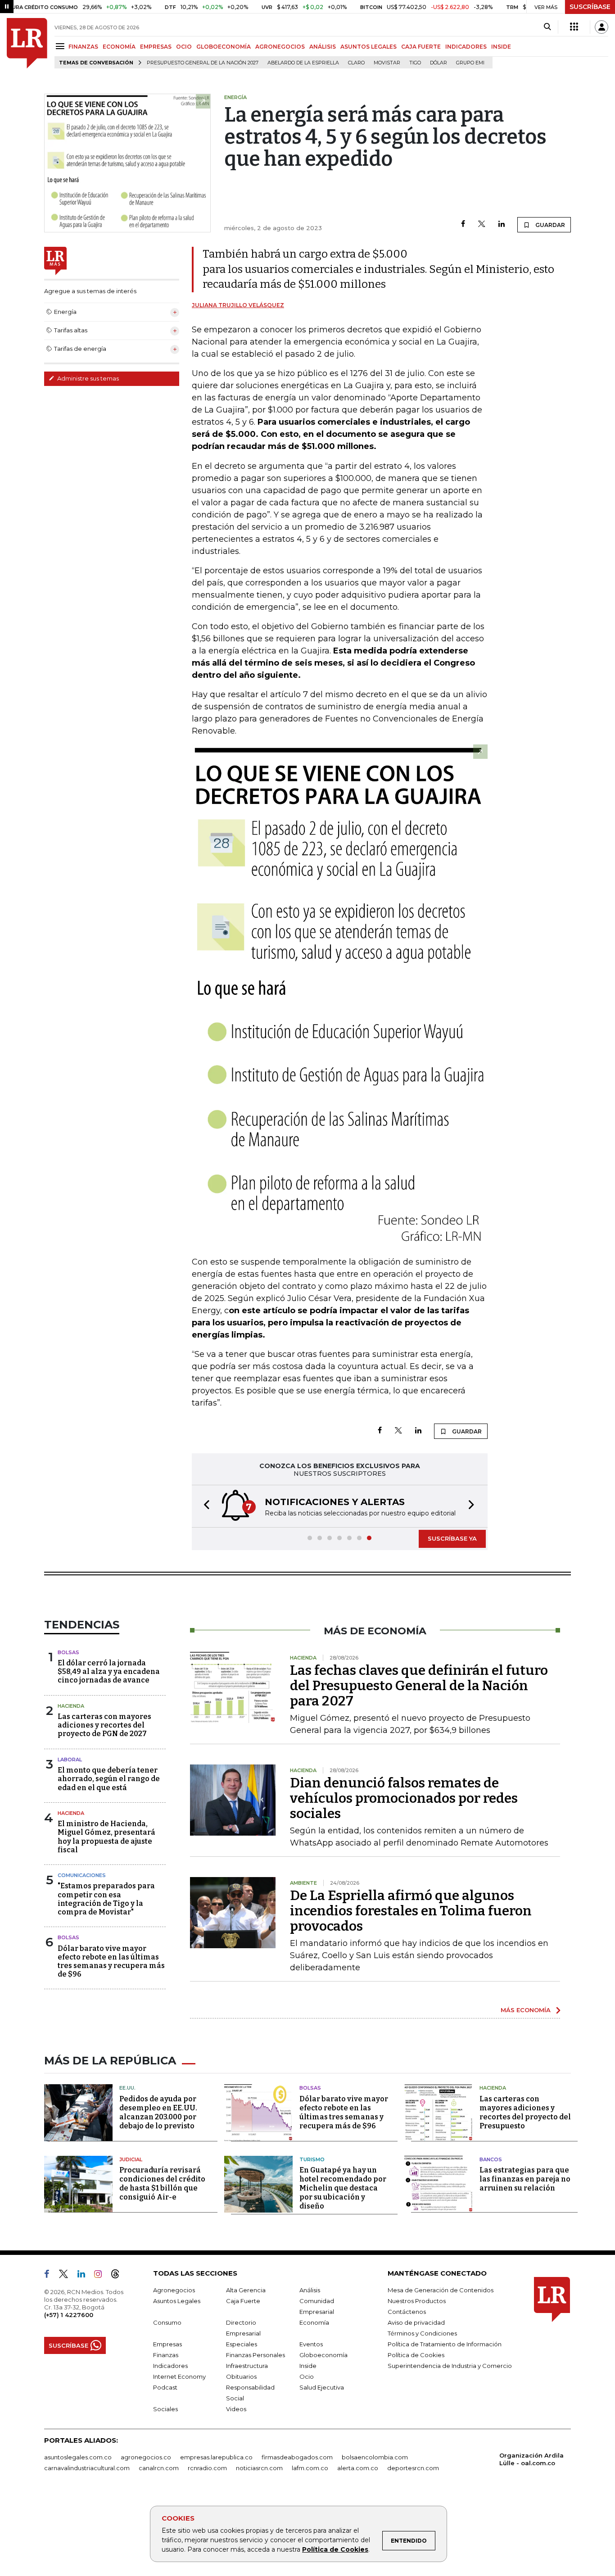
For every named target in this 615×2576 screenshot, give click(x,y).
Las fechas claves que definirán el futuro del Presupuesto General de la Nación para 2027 (419, 1686)
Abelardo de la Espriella (303, 63)
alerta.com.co (358, 2468)
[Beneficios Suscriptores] (574, 27)
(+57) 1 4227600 (69, 2315)
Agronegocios (174, 2290)
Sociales (165, 2409)
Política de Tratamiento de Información (445, 2344)
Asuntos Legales (177, 2301)
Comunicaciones (82, 1875)
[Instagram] (102, 2276)
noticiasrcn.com (259, 2468)
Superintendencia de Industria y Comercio (450, 2366)
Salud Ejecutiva (322, 2387)
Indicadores (170, 2366)
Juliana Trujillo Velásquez (238, 305)
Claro (356, 63)
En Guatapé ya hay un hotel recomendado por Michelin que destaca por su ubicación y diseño (343, 2188)
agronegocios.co (146, 2457)
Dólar (439, 63)
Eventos (311, 2344)
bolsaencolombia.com (375, 2457)
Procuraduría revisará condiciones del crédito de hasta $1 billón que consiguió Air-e (162, 2184)
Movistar (387, 63)
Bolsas (68, 1652)
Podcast (165, 2387)
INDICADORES (466, 47)
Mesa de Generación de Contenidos (441, 2290)
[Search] (547, 27)
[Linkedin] (502, 224)
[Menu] (61, 46)
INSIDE (501, 47)
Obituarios (241, 2376)
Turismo (312, 2159)
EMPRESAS (156, 47)
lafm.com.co (310, 2468)
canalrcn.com (159, 2468)
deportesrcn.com (413, 2468)
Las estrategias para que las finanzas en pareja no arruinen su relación (525, 2179)
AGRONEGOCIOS (280, 47)
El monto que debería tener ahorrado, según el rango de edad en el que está (109, 1779)
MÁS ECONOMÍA (526, 2010)
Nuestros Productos (417, 2301)
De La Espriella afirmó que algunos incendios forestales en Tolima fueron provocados (411, 1911)
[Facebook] (463, 224)
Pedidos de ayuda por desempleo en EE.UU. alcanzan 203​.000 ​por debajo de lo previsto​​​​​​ (158, 2112)
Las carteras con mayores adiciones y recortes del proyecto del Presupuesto (525, 2112)
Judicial (131, 2159)
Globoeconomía (323, 2355)
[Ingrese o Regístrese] (601, 27)
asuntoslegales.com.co (78, 2457)
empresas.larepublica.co (216, 2457)
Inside (308, 2366)
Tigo (415, 63)
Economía (314, 2322)
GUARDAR (549, 225)
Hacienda (71, 1706)
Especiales (242, 2344)
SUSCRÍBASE (590, 7)
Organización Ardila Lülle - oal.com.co (531, 2459)
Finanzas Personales (255, 2355)
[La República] (27, 43)
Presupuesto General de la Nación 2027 (203, 63)
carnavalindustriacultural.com (87, 2468)
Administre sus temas (87, 378)
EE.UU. (127, 2088)
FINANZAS (83, 47)
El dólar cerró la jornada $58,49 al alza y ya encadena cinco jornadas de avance (109, 1671)
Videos (236, 2409)
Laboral (70, 1760)
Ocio (307, 2376)
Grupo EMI (470, 63)
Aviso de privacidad (416, 2322)
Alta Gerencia (246, 2290)
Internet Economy (179, 2376)
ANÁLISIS (323, 47)
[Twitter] (482, 224)
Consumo (167, 2322)
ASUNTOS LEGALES (369, 47)
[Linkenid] (85, 2276)
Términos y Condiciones (422, 2333)
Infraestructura (247, 2366)
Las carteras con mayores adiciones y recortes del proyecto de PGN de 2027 (104, 1725)
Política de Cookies (335, 2549)
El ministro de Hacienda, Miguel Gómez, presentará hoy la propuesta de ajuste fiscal (106, 1837)
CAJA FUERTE (421, 47)
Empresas (167, 2344)
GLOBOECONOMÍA (224, 47)
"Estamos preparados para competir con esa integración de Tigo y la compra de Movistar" (106, 1899)
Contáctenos (407, 2312)
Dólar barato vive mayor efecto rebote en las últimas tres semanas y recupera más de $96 (111, 1961)
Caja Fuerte (243, 2301)
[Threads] (119, 2276)
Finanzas (166, 2355)
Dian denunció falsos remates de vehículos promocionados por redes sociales (404, 1798)
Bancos (491, 2159)
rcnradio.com (207, 2468)
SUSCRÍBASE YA (452, 1538)
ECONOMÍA (119, 47)
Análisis (310, 2290)
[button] (204, 1506)
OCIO (184, 47)
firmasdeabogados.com (297, 2457)
